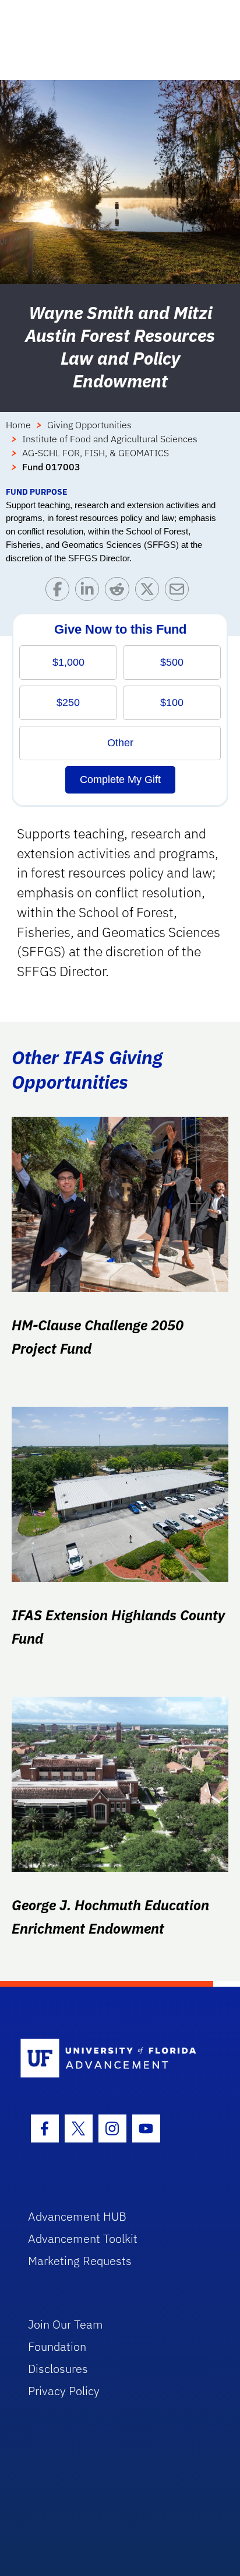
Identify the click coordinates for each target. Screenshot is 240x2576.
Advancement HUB (77, 2216)
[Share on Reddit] (120, 592)
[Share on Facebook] (60, 592)
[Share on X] (150, 592)
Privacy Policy (64, 2391)
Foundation (57, 2346)
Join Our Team (66, 2324)
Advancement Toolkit (83, 2238)
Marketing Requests (80, 2261)
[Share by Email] (180, 592)
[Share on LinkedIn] (90, 592)
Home (18, 425)
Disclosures (58, 2369)
